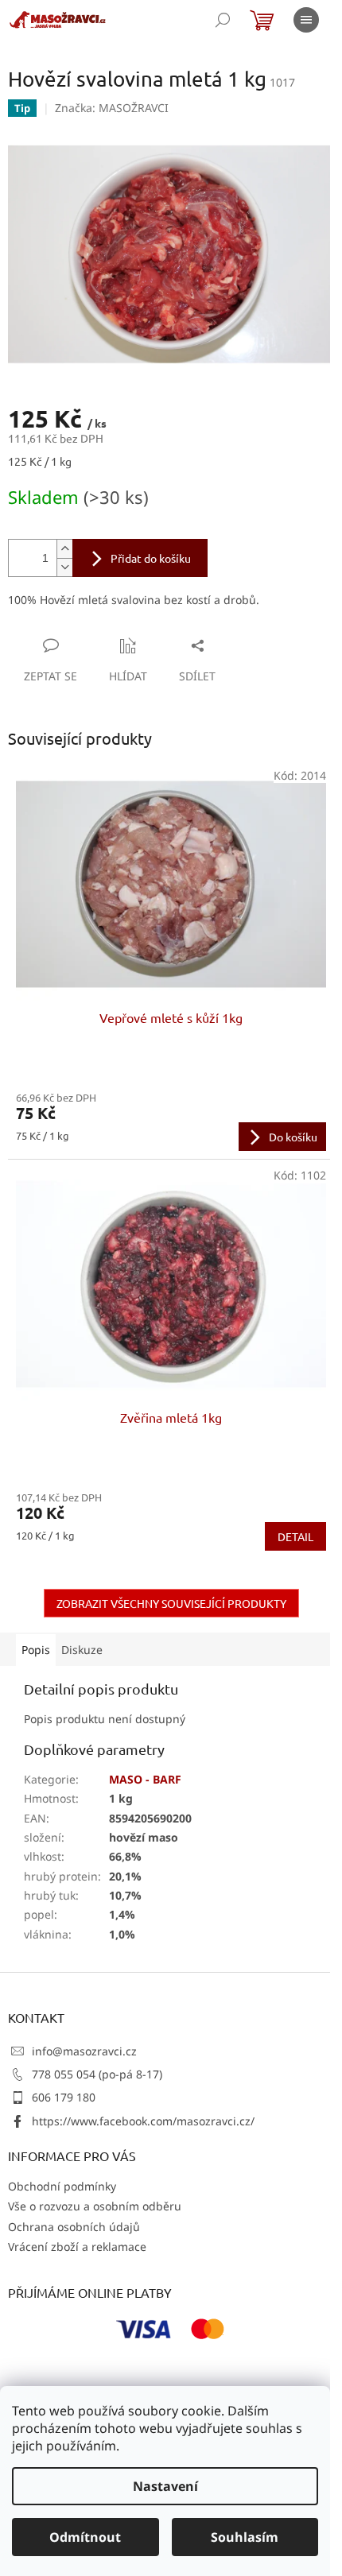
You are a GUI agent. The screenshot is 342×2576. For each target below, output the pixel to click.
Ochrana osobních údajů (74, 2227)
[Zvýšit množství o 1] (64, 549)
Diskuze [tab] (82, 1650)
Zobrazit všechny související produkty (171, 1603)
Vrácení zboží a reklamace (77, 2247)
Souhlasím (245, 2537)
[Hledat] (223, 20)
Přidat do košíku (151, 558)
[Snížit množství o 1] (64, 567)
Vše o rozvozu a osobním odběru (95, 2206)
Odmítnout (85, 2537)
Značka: (112, 108)
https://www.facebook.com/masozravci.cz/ (143, 2121)
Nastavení (165, 2486)
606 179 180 (64, 2097)
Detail (295, 1536)
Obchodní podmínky (62, 2186)
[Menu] (306, 20)
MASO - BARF (145, 1779)
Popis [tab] (36, 1650)
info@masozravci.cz (84, 2051)
